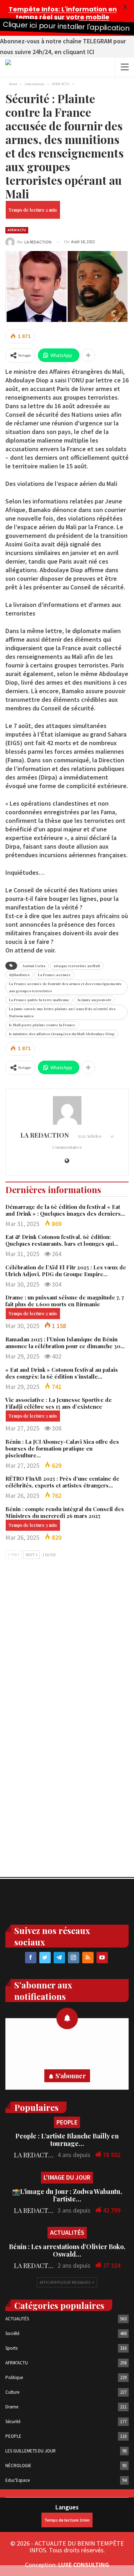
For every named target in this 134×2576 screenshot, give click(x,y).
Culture (12, 2392)
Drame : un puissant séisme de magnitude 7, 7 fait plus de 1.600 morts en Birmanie (65, 1301)
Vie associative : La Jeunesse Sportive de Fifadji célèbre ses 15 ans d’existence (59, 1403)
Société (12, 2333)
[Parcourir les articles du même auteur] (67, 1110)
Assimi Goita (34, 966)
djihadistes (19, 975)
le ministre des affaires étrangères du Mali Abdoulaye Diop (62, 1034)
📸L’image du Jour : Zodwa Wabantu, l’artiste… (67, 2195)
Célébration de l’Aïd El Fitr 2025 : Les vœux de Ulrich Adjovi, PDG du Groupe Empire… (66, 1271)
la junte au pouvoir (94, 1000)
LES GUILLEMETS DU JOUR (31, 2451)
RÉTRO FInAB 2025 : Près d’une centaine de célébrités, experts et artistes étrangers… (62, 1482)
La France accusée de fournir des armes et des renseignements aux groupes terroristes (65, 987)
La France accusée (54, 975)
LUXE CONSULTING (84, 2565)
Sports (11, 2348)
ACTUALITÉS (67, 2232)
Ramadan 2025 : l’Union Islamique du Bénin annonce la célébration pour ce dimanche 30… (65, 1343)
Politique (14, 2377)
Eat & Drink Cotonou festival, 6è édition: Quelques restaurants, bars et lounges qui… (62, 1240)
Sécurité (13, 2421)
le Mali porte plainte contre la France (42, 1025)
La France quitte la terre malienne (39, 1000)
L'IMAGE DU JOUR (67, 2177)
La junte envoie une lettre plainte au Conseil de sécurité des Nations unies (62, 1012)
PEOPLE (67, 2122)
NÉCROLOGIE (18, 2466)
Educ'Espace (18, 2480)
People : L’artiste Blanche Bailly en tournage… (67, 2140)
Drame (12, 2407)
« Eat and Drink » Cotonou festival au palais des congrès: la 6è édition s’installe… (62, 1373)
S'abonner (71, 2076)
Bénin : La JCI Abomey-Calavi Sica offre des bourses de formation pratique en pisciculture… (62, 1448)
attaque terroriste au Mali (77, 966)
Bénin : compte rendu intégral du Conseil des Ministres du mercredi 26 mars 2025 (65, 1512)
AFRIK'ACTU (17, 230)
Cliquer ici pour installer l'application (66, 26)
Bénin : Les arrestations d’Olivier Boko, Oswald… (67, 2250)
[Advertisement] (67, 1641)
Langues (67, 2507)
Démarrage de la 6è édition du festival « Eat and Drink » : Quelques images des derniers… (65, 1210)
